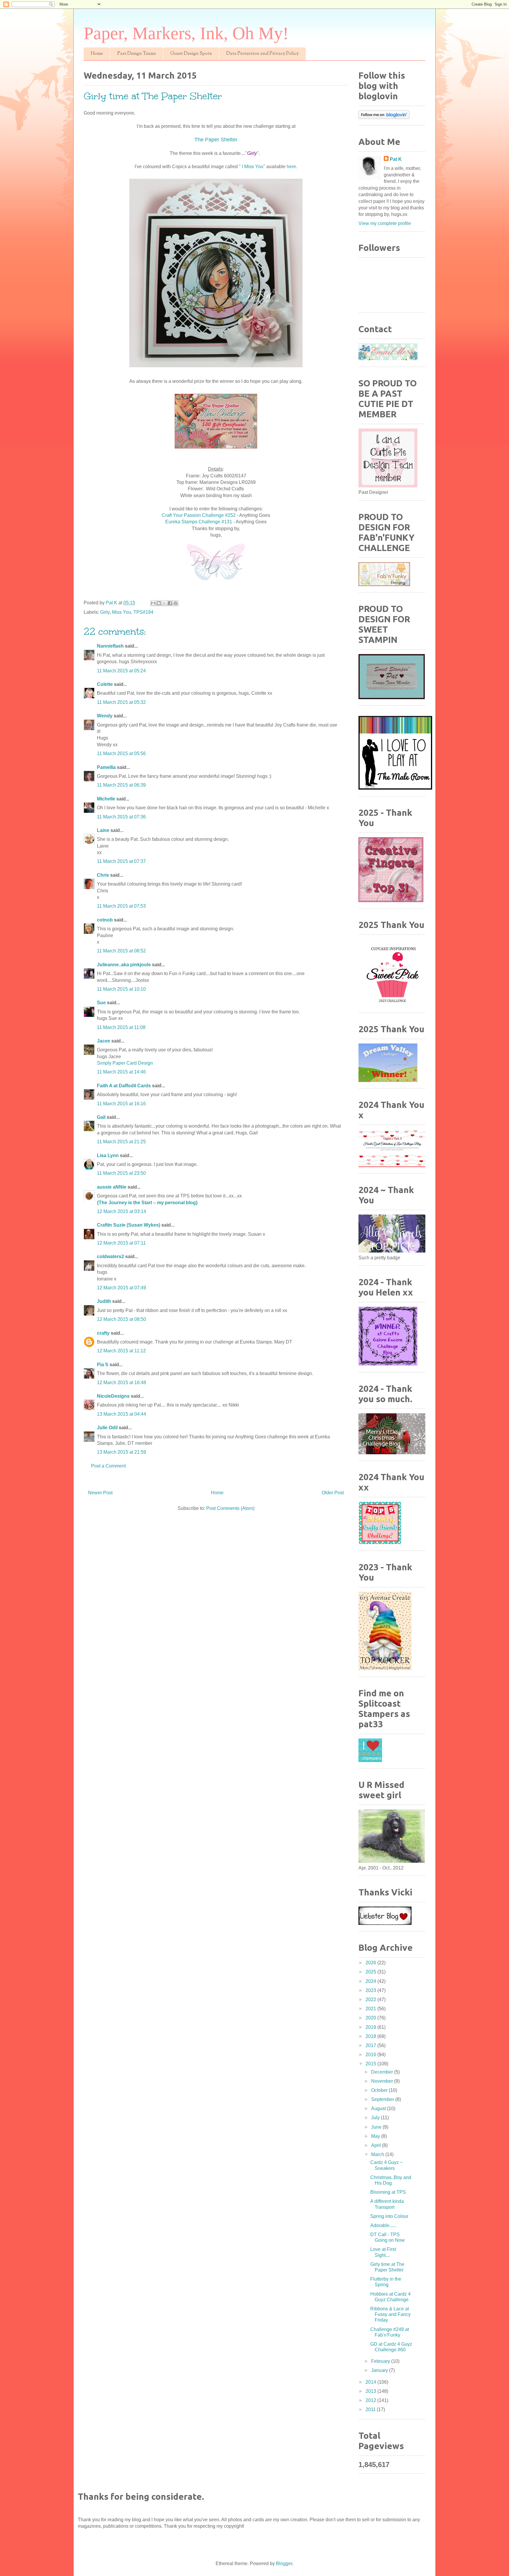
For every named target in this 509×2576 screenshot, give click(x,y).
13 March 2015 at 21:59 (122, 1452)
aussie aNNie (112, 1187)
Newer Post (100, 1493)
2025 (371, 1972)
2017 (371, 2045)
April (377, 2145)
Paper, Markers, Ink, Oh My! (186, 33)
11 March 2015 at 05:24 (121, 671)
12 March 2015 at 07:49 (122, 1288)
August (379, 2108)
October (380, 2090)
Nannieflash (110, 646)
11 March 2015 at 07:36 (121, 817)
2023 (371, 1990)
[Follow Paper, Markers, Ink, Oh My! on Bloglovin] (384, 117)
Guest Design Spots (191, 54)
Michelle (106, 799)
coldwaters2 (110, 1256)
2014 (371, 2382)
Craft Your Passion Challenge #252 (199, 515)
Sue (101, 1003)
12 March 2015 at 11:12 (121, 1351)
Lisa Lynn (108, 1155)
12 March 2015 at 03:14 (122, 1211)
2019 (371, 2027)
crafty (103, 1333)
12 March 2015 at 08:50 (122, 1319)
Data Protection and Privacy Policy (262, 54)
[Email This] (153, 603)
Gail (101, 1117)
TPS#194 (143, 612)
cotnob (105, 920)
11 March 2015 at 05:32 (121, 702)
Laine (103, 830)
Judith (104, 1301)
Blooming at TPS (388, 2192)
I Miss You (253, 167)
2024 (371, 1981)
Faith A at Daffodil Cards (124, 1086)
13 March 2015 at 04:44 (122, 1414)
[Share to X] (164, 603)
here (291, 167)
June (377, 2127)
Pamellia (106, 767)
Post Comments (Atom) (230, 1508)
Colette (105, 684)
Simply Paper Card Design (125, 1063)
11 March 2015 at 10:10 (121, 989)
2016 (371, 2055)
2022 (371, 2000)
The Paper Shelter (216, 140)
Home (97, 54)
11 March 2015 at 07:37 (121, 861)
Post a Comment (108, 1466)
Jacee (104, 1041)
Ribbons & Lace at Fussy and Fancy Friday (390, 2314)
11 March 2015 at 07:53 (121, 906)
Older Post (333, 1493)
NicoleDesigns (113, 1396)
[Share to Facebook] (170, 603)
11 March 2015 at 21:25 (121, 1142)
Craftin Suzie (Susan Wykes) (129, 1225)
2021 (371, 2009)
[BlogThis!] (159, 603)
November (383, 2081)
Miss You (122, 612)
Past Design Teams (137, 54)
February (381, 2361)
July (376, 2118)
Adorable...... (383, 2225)
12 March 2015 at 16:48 (122, 1383)
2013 (371, 2391)
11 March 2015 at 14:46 (121, 1072)
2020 (371, 2018)
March (378, 2154)
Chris (103, 875)
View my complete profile (385, 223)
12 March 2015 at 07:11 (121, 1243)
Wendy (105, 716)
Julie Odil (107, 1428)
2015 (371, 2064)
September (383, 2099)
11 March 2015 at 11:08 (121, 1027)
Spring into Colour (389, 2216)
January (380, 2370)
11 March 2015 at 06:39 (121, 785)
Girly (105, 612)
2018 (371, 2036)
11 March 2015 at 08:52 (121, 951)
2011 (371, 2409)
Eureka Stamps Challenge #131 (199, 522)
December (383, 2072)
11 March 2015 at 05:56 (121, 753)
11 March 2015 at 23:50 (121, 1173)
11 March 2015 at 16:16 (121, 1104)
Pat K (396, 159)
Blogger (284, 2563)
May (376, 2136)
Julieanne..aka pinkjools (124, 965)
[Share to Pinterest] (176, 603)
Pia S (103, 1365)
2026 (371, 1963)
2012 (371, 2400)
